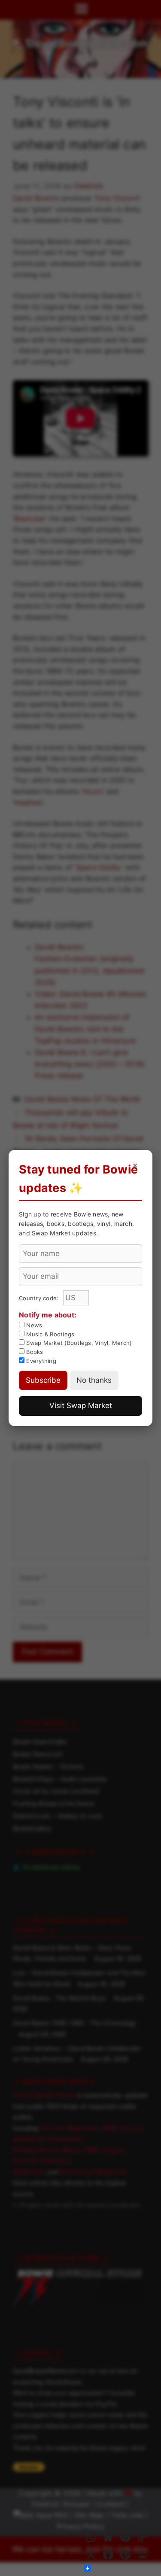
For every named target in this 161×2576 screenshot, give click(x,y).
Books (34, 1352)
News (33, 1325)
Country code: (40, 1298)
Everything (40, 1361)
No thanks (94, 1380)
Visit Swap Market (81, 1405)
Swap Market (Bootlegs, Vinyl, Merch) (78, 1343)
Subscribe (43, 1380)
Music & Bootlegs (49, 1334)
